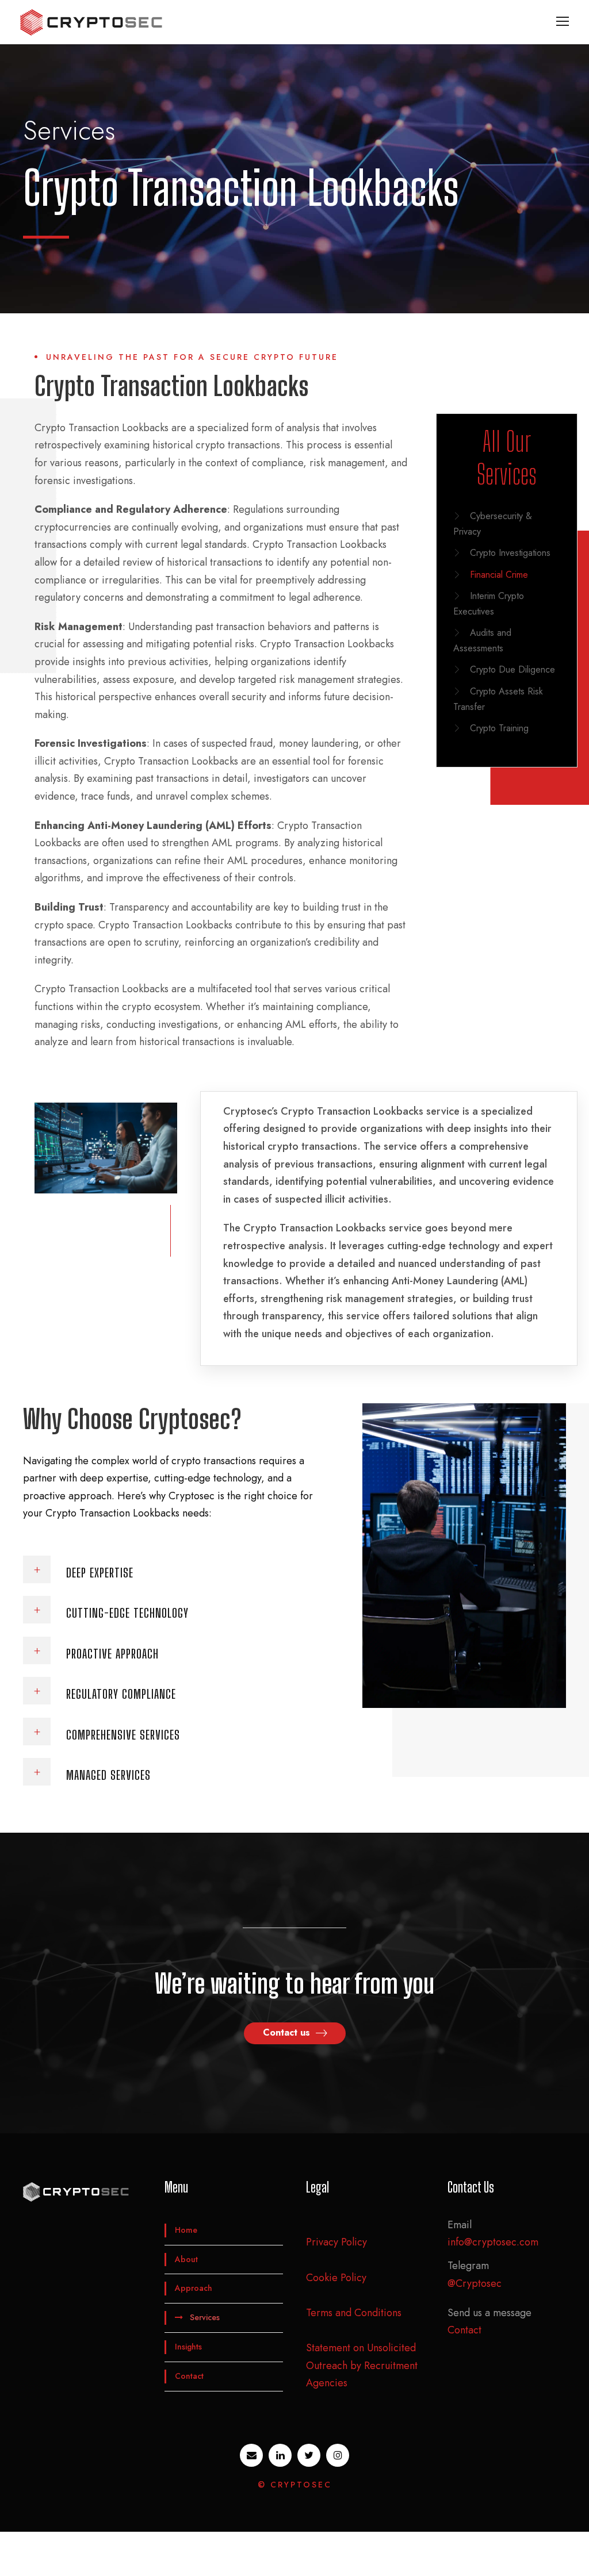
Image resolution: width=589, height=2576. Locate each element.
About (186, 2259)
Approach (194, 2289)
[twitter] (309, 2455)
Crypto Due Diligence (512, 669)
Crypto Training (499, 728)
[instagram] (338, 2455)
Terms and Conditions (354, 2313)
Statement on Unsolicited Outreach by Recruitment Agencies (362, 2365)
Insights (188, 2347)
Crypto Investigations (510, 553)
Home (186, 2230)
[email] (251, 2455)
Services (205, 2318)
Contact (189, 2376)
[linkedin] (280, 2455)
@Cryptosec (475, 2283)
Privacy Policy (336, 2243)
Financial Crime (499, 575)
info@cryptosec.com (493, 2243)
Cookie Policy (336, 2278)
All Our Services (507, 458)
